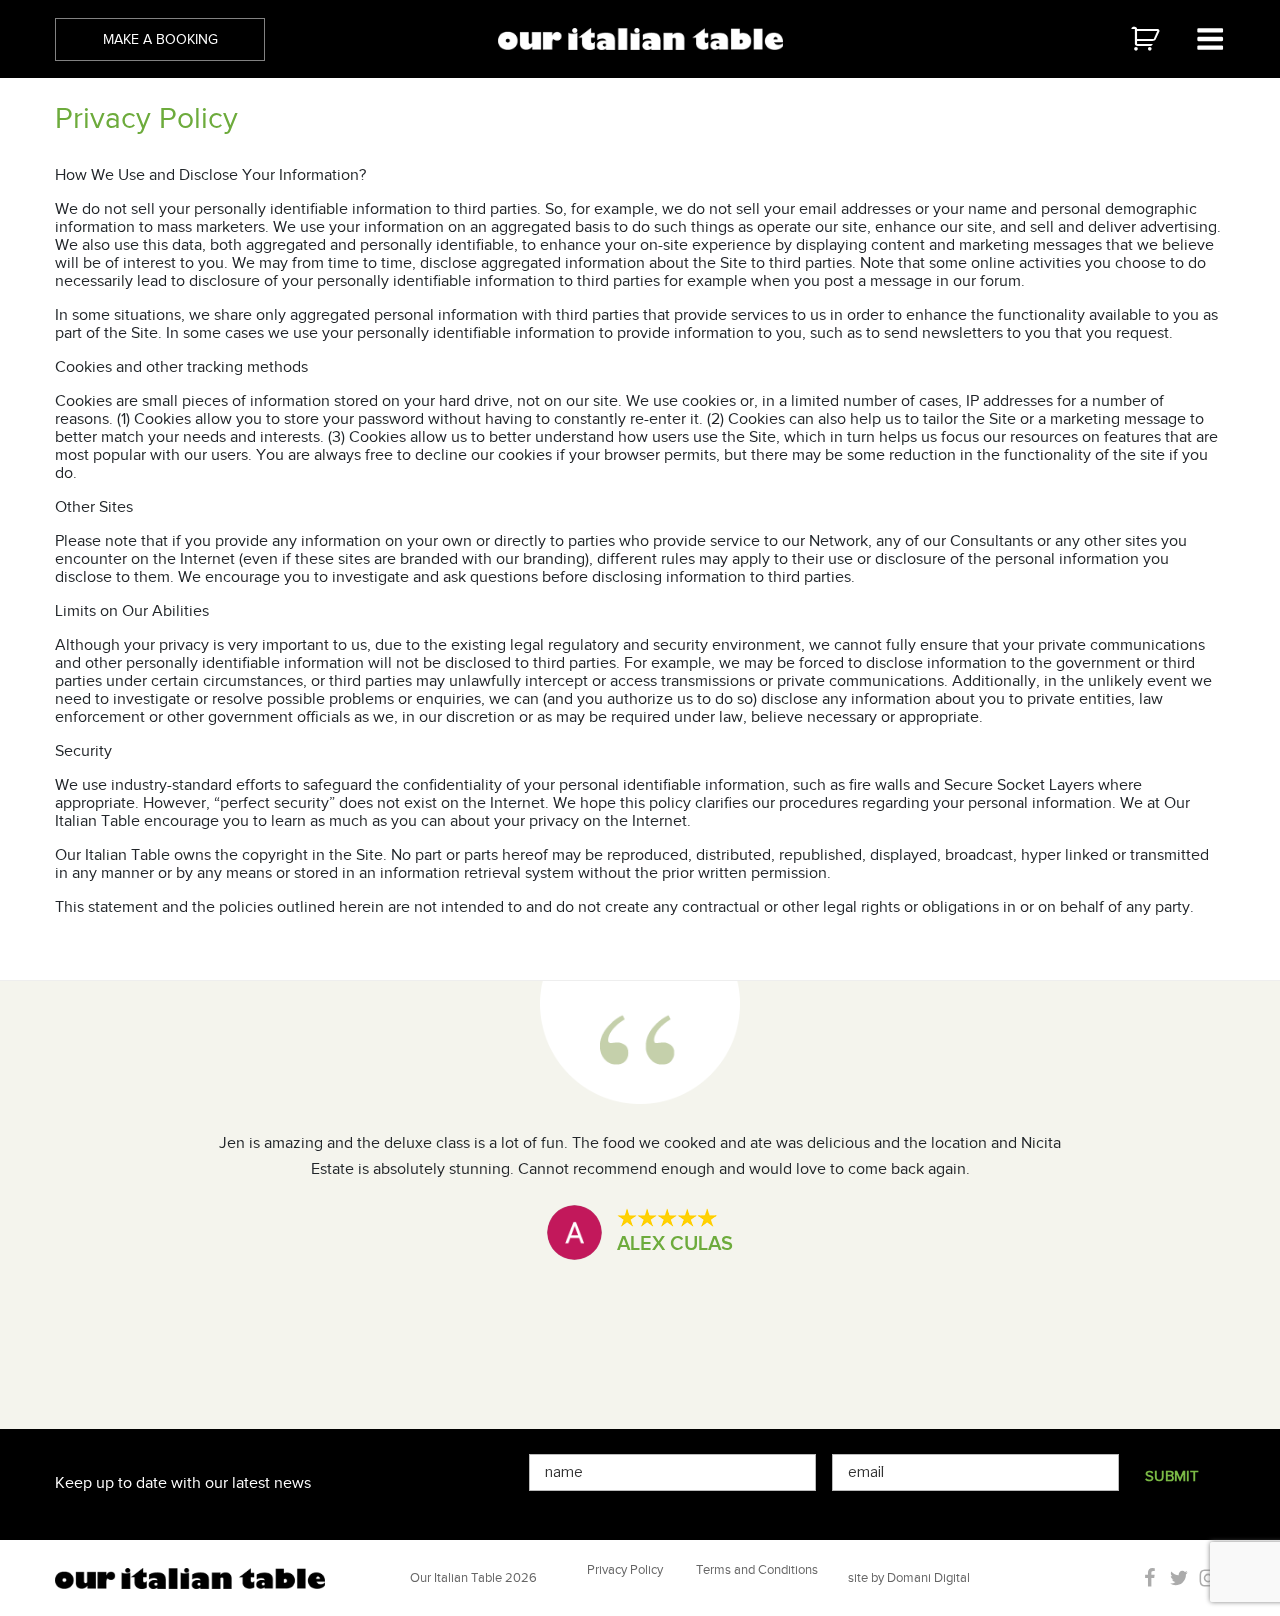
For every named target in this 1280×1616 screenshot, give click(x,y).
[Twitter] (1181, 1578)
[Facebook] (1152, 1578)
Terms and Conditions (757, 1569)
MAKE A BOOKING (160, 39)
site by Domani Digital (909, 1577)
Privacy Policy (625, 1569)
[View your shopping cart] (1161, 39)
